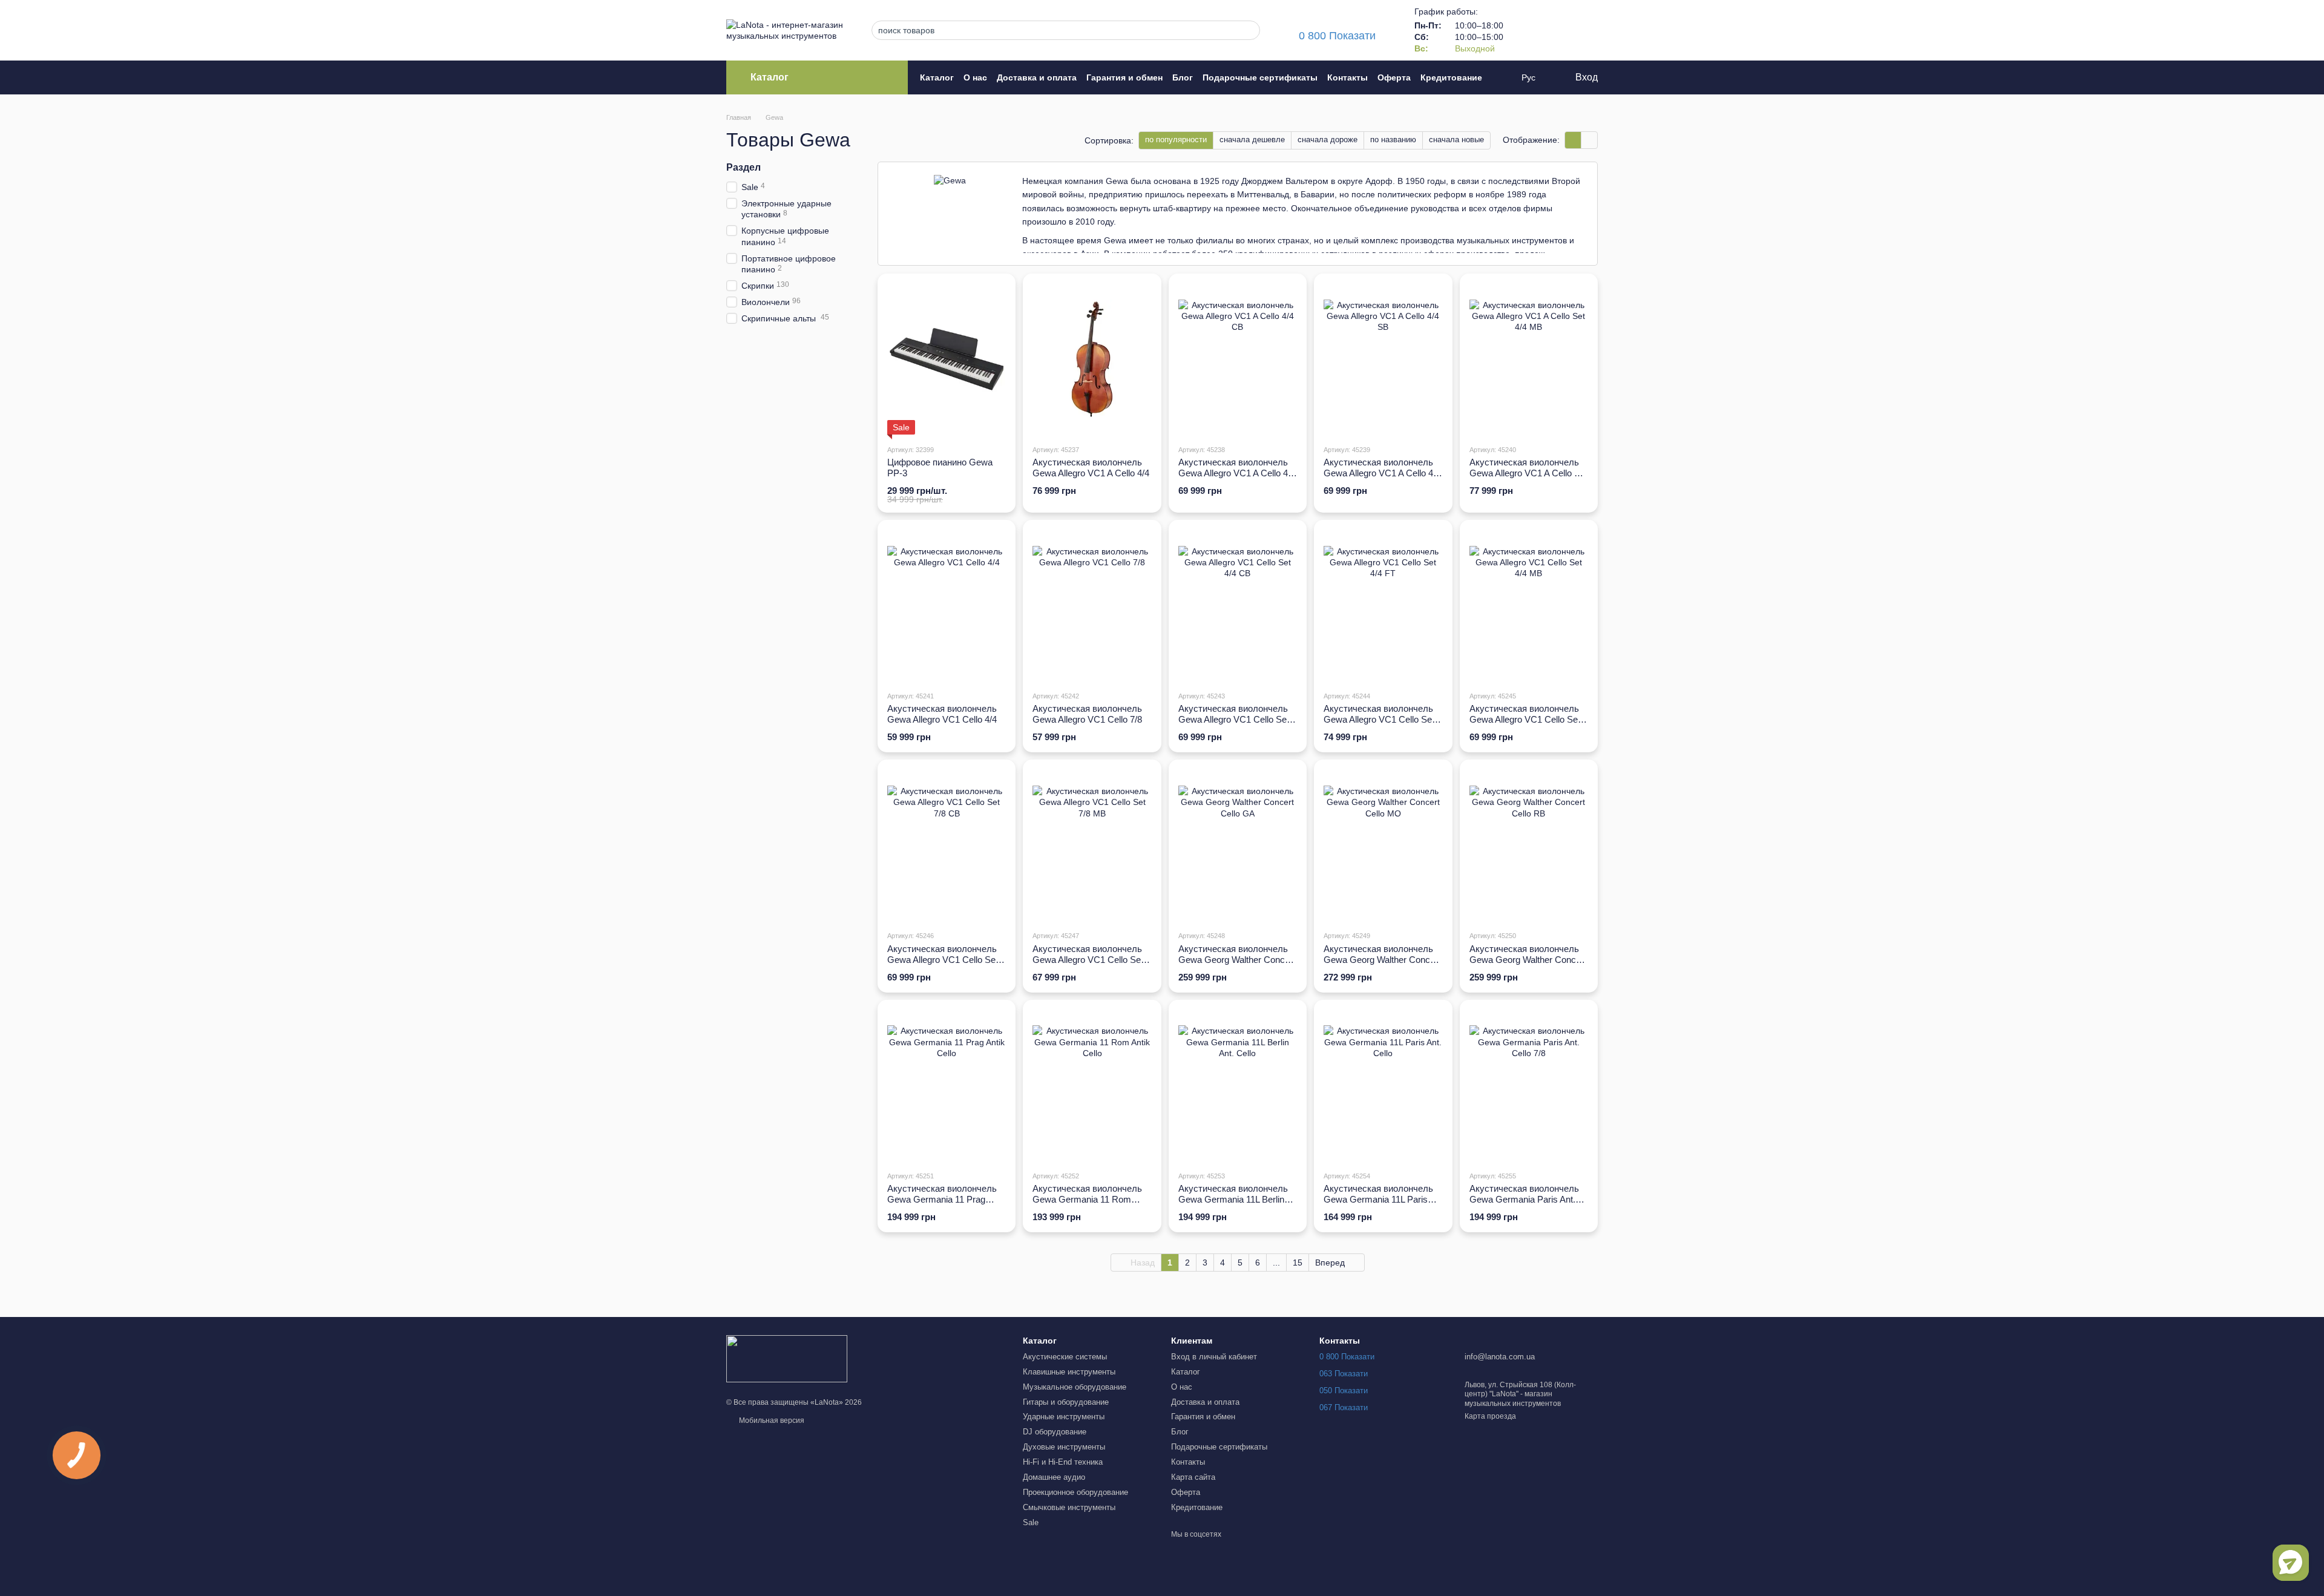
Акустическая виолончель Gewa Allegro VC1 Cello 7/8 (1087, 714)
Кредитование (1451, 77)
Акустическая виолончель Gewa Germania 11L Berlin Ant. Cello (1233, 1199)
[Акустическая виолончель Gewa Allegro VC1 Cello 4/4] (947, 605)
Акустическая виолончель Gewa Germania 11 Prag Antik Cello (942, 1199)
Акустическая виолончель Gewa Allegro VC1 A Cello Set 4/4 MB (1528, 473)
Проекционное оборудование (1075, 1492)
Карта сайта (1193, 1477)
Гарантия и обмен (1124, 77)
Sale (1031, 1522)
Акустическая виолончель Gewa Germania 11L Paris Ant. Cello (1378, 1199)
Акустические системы (1065, 1357)
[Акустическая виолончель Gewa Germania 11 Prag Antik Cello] (947, 1085)
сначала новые (1456, 140)
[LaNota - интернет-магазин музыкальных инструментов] (787, 1358)
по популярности (1176, 140)
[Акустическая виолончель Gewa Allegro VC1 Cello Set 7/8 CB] (947, 845)
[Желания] (1557, 30)
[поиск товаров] (1247, 30)
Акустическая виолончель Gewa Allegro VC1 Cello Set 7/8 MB (1088, 960)
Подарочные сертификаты (1260, 77)
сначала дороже (1328, 140)
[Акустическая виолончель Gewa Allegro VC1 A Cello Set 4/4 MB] (1529, 359)
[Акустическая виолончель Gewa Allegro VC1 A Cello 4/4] (1092, 359)
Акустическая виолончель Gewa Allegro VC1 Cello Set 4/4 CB (1234, 719)
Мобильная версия (771, 1420)
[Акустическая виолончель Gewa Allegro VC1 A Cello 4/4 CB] (1238, 359)
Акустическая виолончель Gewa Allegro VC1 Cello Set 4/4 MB (1525, 719)
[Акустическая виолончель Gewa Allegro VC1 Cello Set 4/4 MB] (1529, 605)
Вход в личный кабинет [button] (1214, 1357)
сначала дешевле (1252, 140)
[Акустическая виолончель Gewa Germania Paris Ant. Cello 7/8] (1529, 1085)
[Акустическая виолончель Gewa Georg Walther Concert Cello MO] (1383, 845)
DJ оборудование (1055, 1432)
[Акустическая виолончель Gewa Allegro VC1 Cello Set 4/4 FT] (1383, 605)
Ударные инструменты (1064, 1417)
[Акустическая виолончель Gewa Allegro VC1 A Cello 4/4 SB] (1383, 359)
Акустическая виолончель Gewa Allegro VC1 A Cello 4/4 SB (1382, 473)
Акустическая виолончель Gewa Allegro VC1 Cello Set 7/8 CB (943, 960)
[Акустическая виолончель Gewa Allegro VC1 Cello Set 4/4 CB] (1238, 605)
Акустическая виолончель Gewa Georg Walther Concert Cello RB (1528, 960)
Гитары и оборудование (1066, 1402)
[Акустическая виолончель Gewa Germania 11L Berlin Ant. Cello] (1238, 1085)
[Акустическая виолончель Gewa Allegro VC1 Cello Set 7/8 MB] (1092, 845)
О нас (975, 77)
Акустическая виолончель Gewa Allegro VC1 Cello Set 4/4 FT (1379, 719)
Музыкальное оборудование (1075, 1387)
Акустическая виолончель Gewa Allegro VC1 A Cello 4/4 (1091, 468)
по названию (1393, 140)
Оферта (1394, 77)
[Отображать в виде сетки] (1573, 140)
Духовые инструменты (1064, 1447)
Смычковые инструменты (1069, 1507)
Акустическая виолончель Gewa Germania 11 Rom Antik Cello (1087, 1199)
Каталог (937, 77)
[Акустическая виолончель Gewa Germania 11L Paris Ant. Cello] (1383, 1085)
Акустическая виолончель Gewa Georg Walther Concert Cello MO (1382, 960)
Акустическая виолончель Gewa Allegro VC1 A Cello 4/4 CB (1237, 473)
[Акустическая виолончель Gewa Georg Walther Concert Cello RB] (1529, 845)
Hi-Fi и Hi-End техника (1063, 1462)
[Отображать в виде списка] (1589, 140)
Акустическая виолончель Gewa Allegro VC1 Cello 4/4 (942, 714)
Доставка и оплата (1037, 77)
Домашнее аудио (1054, 1477)
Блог (1183, 77)
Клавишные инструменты (1069, 1372)
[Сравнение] (1525, 30)
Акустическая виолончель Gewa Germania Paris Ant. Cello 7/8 (1524, 1199)
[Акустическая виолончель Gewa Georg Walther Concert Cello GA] (1238, 845)
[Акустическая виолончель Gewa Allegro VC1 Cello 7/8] (1092, 605)
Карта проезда (1490, 1416)
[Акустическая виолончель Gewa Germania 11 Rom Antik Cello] (1092, 1085)
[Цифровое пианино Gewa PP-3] (947, 359)
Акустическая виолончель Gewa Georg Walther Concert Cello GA (1237, 960)
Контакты (1347, 77)
